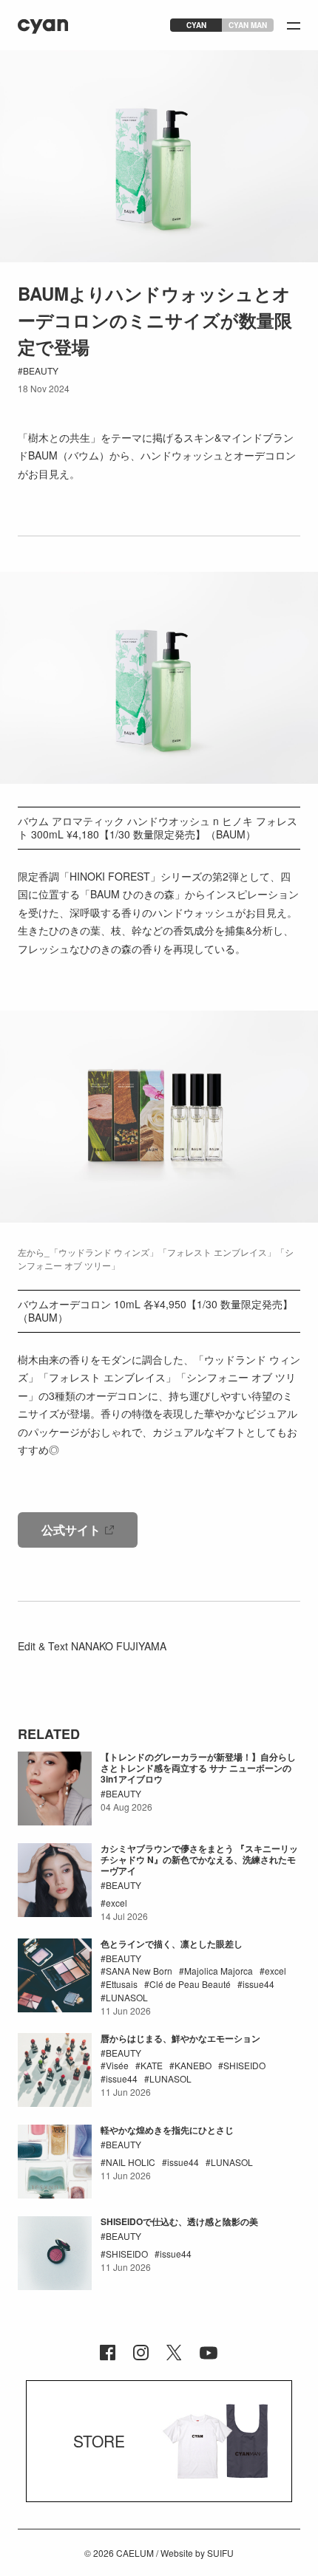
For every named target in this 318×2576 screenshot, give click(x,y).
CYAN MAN (248, 25)
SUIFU (220, 2553)
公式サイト (71, 1530)
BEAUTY (41, 370)
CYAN (196, 25)
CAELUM (135, 2553)
